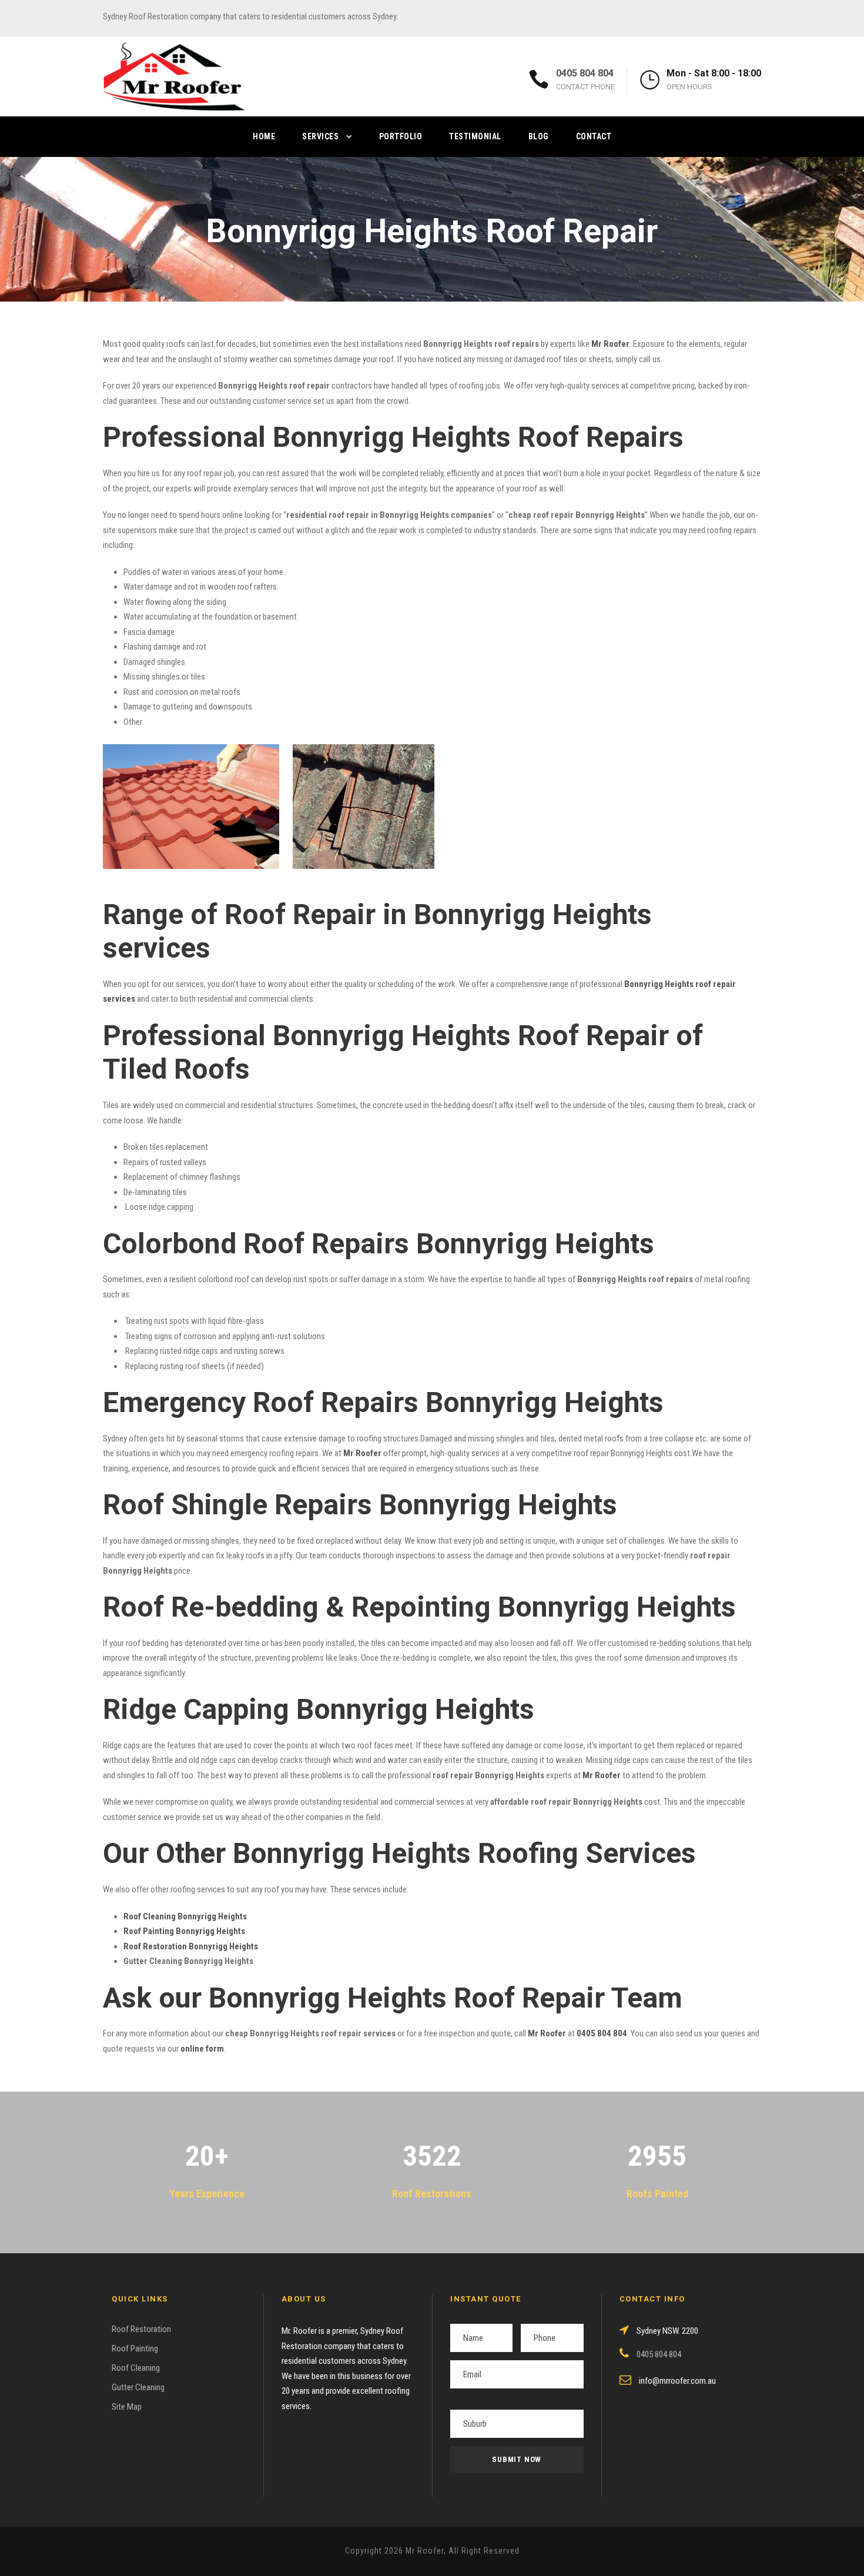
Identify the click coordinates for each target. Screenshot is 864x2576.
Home (264, 136)
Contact (594, 136)
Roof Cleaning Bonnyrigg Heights (185, 1916)
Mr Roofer (547, 2033)
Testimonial (475, 136)
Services (320, 136)
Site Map (127, 2407)
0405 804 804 (585, 73)
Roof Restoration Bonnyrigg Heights (191, 1946)
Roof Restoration (141, 2329)
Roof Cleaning (136, 2368)
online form (202, 2049)
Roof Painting (135, 2348)
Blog (539, 136)
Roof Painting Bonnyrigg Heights (184, 1931)
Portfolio (401, 136)
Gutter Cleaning (138, 2387)
